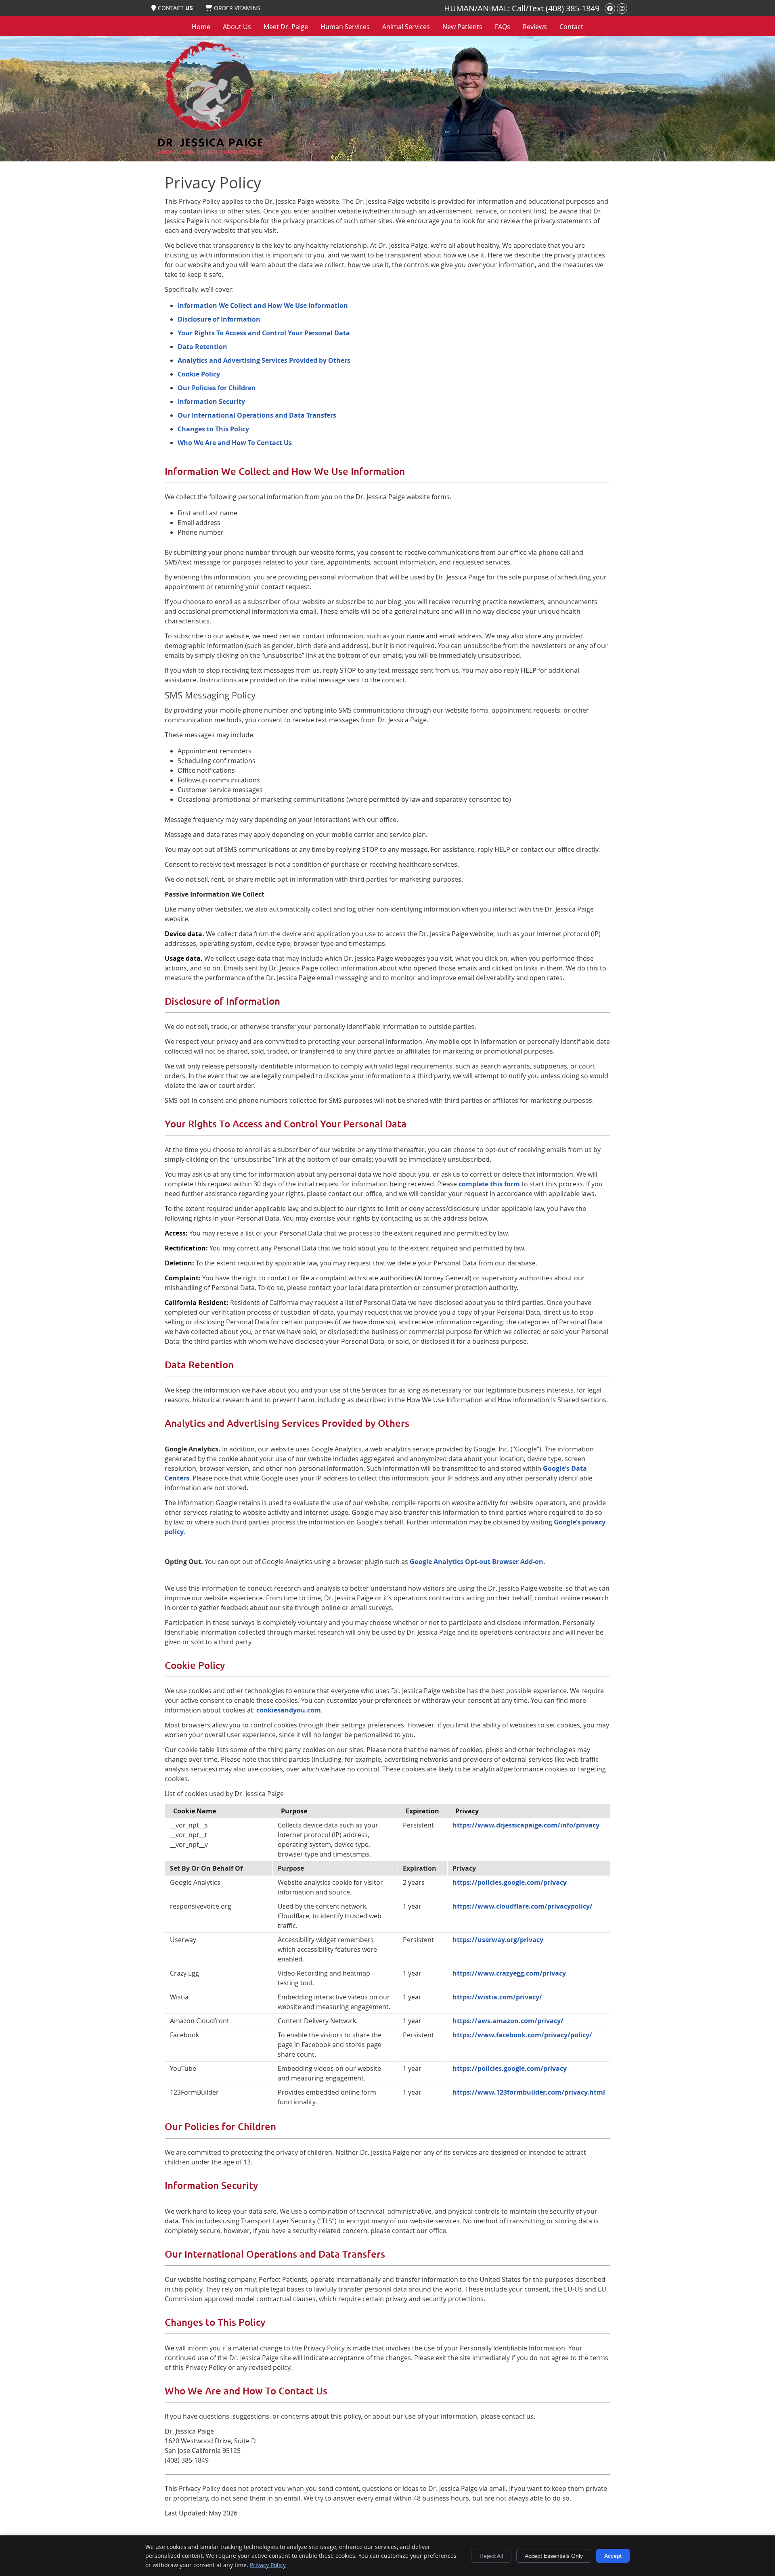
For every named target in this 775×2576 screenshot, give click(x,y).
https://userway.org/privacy (498, 1940)
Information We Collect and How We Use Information (263, 305)
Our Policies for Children (217, 388)
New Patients (462, 27)
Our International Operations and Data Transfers (257, 415)
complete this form (489, 1184)
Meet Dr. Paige (286, 27)
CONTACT (175, 8)
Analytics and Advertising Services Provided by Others (264, 360)
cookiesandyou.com (289, 1710)
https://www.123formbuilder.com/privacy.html (529, 2092)
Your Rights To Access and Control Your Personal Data (264, 333)
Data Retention (202, 347)
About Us (237, 27)
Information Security (211, 401)
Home (201, 27)
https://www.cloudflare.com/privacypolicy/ (523, 1906)
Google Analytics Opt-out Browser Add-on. (478, 1562)
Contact (571, 27)
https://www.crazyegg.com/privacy (509, 1973)
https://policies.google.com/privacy (510, 1882)
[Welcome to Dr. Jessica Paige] (210, 155)
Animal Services (406, 27)
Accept (613, 2556)
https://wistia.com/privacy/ (497, 1997)
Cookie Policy (199, 374)
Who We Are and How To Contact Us (235, 443)
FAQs (503, 27)
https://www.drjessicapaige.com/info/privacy (526, 1825)
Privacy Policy (268, 2565)
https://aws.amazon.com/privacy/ (508, 2021)
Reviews (535, 27)
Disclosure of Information (219, 319)
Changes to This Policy (213, 429)
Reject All (491, 2556)
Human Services (345, 27)
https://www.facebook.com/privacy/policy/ (522, 2035)
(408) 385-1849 (573, 8)
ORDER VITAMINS (237, 8)
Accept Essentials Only (554, 2556)
